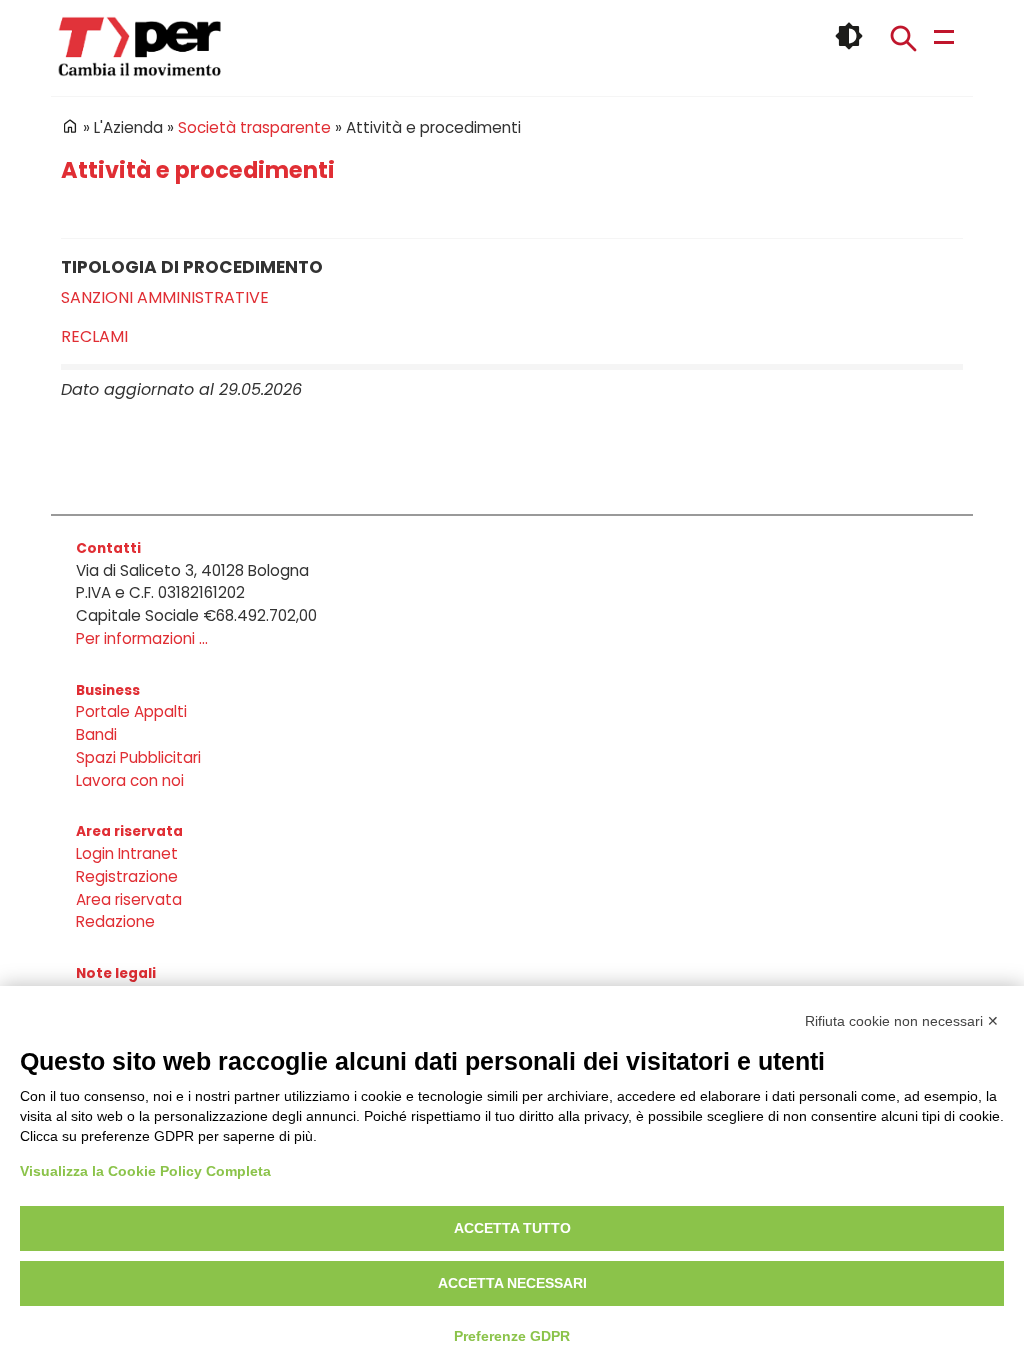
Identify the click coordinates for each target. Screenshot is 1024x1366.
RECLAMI (94, 336)
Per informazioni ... (142, 638)
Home (70, 126)
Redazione (115, 921)
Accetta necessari (512, 1283)
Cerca (903, 38)
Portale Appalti (131, 711)
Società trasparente (254, 127)
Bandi (96, 734)
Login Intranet (127, 853)
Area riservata (129, 899)
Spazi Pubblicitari (138, 757)
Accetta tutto (512, 1228)
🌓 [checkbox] (849, 36)
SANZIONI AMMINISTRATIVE (165, 297)
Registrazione (127, 876)
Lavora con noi (130, 780)
